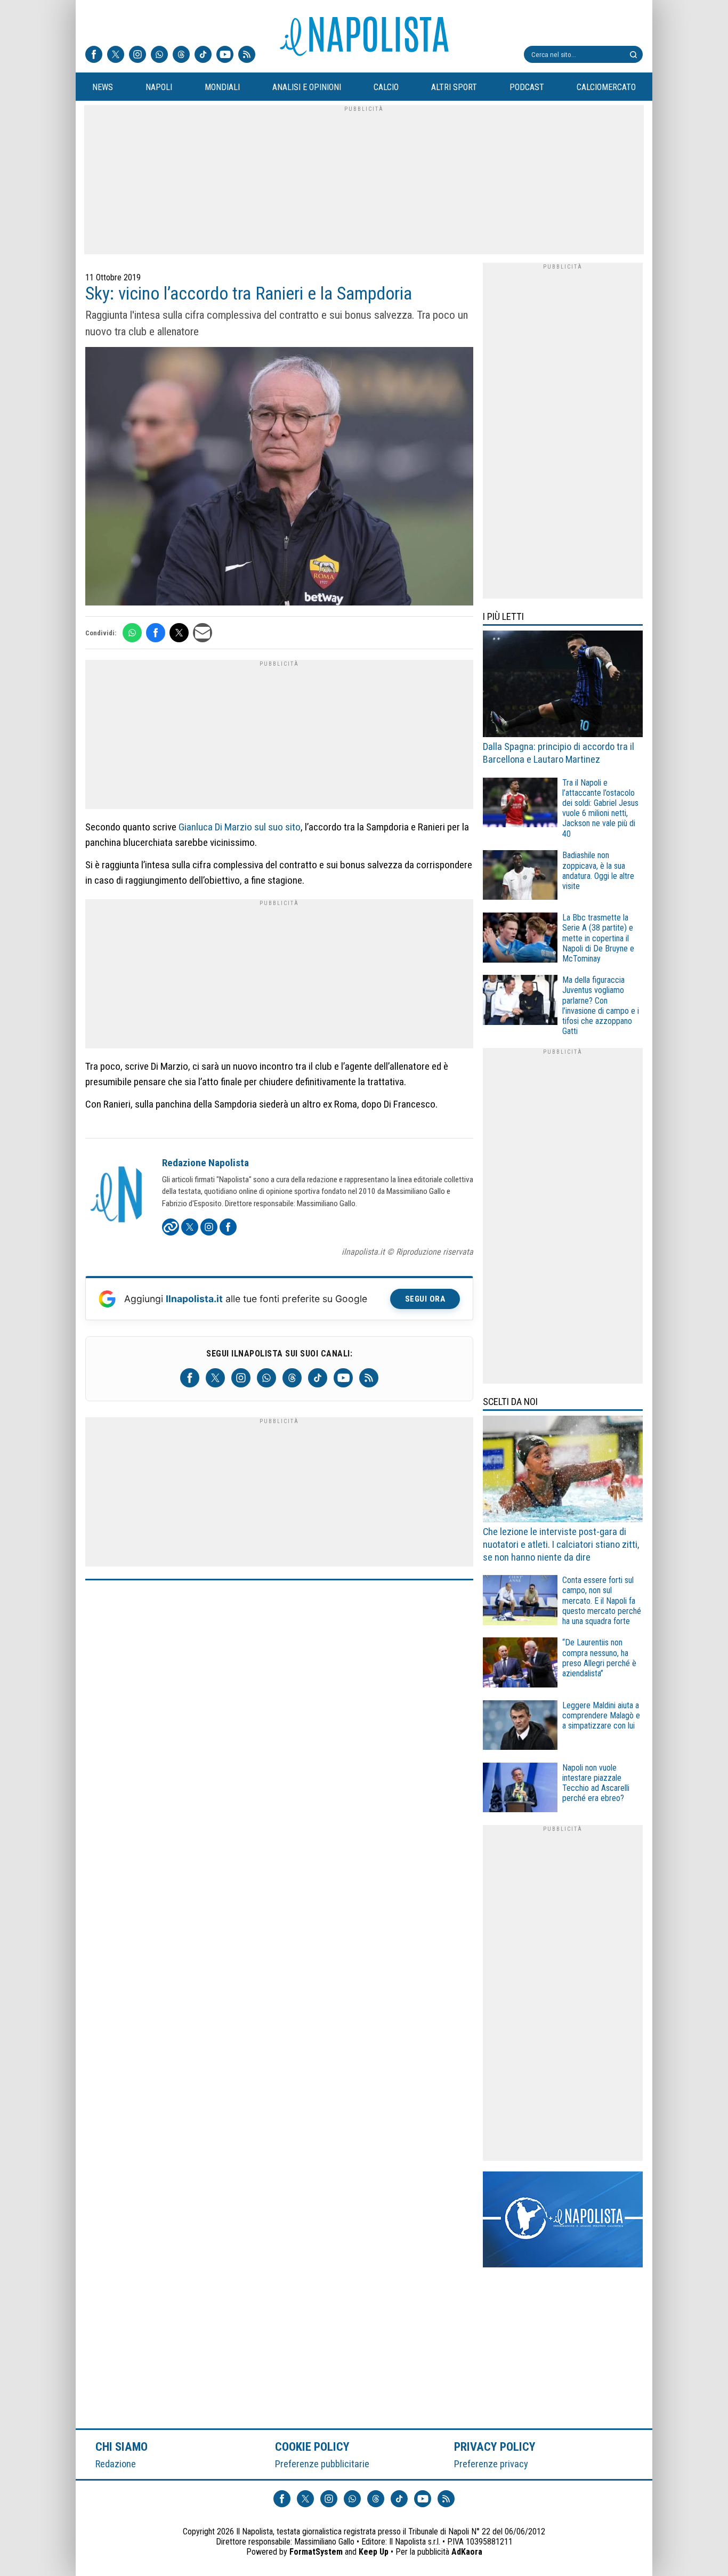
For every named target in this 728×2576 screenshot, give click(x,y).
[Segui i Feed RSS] (247, 55)
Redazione (116, 2464)
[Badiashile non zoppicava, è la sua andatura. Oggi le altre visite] (520, 877)
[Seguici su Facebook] (94, 55)
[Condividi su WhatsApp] (132, 633)
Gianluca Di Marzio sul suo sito (240, 827)
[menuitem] (102, 87)
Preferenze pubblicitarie (322, 2464)
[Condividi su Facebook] (156, 633)
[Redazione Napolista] (117, 1196)
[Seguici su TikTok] (203, 55)
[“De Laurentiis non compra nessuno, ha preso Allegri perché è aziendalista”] (520, 1664)
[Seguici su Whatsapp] (159, 55)
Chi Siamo (122, 2446)
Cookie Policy (313, 2446)
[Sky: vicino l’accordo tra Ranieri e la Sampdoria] (279, 478)
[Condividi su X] (179, 633)
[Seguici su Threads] (181, 55)
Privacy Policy (495, 2446)
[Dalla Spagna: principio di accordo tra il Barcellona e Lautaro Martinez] (563, 685)
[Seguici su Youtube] (225, 55)
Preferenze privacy (491, 2464)
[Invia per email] (203, 633)
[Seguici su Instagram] (137, 55)
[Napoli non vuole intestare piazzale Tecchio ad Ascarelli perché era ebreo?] (520, 1789)
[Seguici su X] (116, 55)
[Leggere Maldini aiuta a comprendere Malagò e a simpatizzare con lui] (520, 1727)
